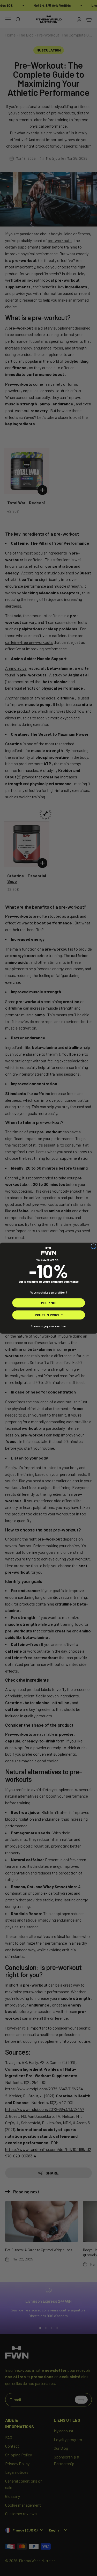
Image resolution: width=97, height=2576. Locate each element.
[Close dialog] (94, 1246)
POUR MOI (48, 1302)
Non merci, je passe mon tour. (48, 1326)
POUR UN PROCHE (48, 1315)
